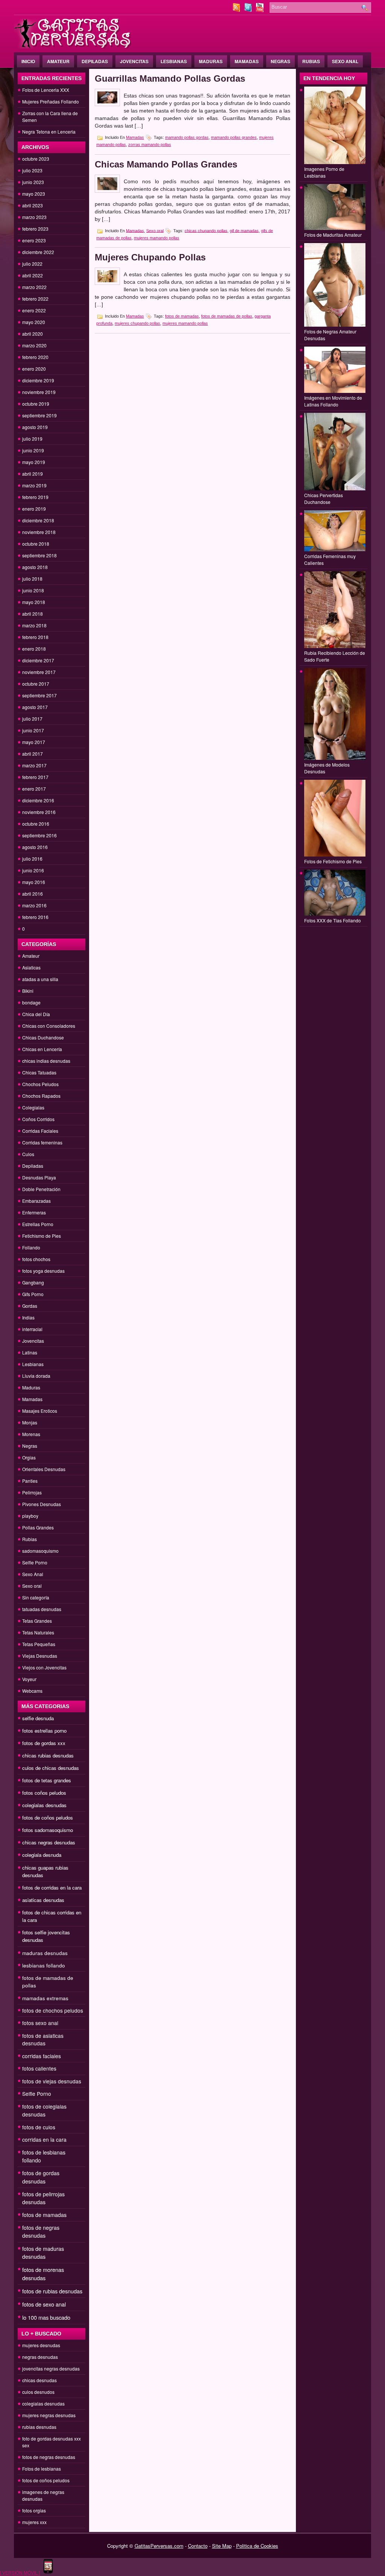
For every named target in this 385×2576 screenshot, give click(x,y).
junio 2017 (33, 730)
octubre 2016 (36, 824)
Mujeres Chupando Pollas (150, 257)
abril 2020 (33, 334)
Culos (28, 1154)
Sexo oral (32, 1586)
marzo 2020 (34, 345)
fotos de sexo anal (44, 2304)
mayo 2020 (34, 322)
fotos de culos (39, 2127)
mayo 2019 (34, 462)
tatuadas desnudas (42, 1609)
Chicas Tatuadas (39, 1072)
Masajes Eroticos (40, 1411)
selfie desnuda (38, 1718)
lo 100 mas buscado (46, 2317)
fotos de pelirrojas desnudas (43, 2198)
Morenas (31, 1434)
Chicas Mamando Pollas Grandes (166, 164)
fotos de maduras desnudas (43, 2253)
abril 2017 (33, 754)
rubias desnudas (39, 2427)
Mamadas (247, 61)
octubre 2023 (36, 159)
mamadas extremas (45, 1998)
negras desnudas (40, 2357)
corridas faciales (42, 2056)
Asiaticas (31, 967)
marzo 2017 (34, 765)
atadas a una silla (40, 979)
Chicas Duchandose (43, 1037)
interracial (32, 1329)
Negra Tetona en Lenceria (49, 132)
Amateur (58, 61)
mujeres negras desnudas (49, 2415)
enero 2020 (34, 369)
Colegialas (33, 1107)
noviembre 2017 (39, 672)
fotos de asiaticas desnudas (43, 2039)
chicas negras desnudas (49, 1842)
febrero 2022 (35, 299)
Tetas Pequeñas (39, 1644)
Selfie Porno (35, 1562)
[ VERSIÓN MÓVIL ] (20, 2572)
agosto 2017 (35, 707)
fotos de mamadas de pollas (227, 316)
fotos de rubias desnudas (52, 2291)
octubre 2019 (36, 404)
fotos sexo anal (40, 2023)
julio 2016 (32, 859)
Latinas (30, 1352)
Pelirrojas (32, 1492)
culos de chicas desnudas (51, 1768)
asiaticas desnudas (43, 1900)
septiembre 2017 (39, 695)
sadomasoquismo (40, 1551)
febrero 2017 (35, 777)
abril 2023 (33, 205)
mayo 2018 (34, 602)
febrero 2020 (35, 357)
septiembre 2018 (39, 555)
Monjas (30, 1422)
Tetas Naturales (38, 1632)
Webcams (32, 1691)
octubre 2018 (36, 544)
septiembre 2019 (39, 415)
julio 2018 (32, 579)
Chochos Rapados (41, 1096)
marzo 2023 (34, 217)
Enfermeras (34, 1212)
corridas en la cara (44, 2139)
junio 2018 (33, 590)
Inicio (28, 61)
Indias (28, 1317)
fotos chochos (36, 1259)
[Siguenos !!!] (249, 10)
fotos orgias (34, 2510)
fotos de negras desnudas (41, 2231)
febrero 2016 (35, 917)
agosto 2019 (35, 427)
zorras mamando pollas (150, 145)
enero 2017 (34, 789)
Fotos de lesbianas (42, 2469)
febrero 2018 (35, 637)
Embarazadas (36, 1201)
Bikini (28, 991)
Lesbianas (174, 61)
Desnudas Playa (39, 1177)
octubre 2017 (36, 684)
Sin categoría (36, 1597)
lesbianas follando (44, 1965)
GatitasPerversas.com (159, 2546)
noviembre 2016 (39, 812)
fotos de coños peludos (48, 1818)
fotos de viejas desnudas (52, 2081)
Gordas (30, 1306)
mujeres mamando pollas (157, 238)
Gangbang (33, 1282)
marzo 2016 (34, 905)
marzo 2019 (34, 485)
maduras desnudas (45, 1953)
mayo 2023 (34, 194)
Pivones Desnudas (42, 1504)
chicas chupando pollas (206, 230)
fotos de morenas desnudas (43, 2274)
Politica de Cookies (257, 2546)
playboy (30, 1516)
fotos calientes (39, 2068)
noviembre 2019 (39, 392)
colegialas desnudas (44, 1805)
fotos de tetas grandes (47, 1780)
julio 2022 (32, 264)
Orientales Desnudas (44, 1469)
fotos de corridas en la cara (52, 1887)
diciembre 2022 (38, 252)
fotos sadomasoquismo (48, 1830)
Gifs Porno (33, 1294)
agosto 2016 (35, 847)
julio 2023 (32, 170)
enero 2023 (34, 240)
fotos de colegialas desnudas (44, 2110)
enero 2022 (34, 310)
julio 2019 (32, 439)
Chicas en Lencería (42, 1049)
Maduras (211, 61)
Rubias (311, 61)
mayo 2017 (34, 742)
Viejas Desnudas (40, 1656)
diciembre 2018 (38, 520)
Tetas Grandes (37, 1621)
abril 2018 (33, 614)
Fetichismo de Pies (42, 1236)
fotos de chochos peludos (53, 2010)
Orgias (29, 1457)
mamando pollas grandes (234, 137)
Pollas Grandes (38, 1527)
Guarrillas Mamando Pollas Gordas (170, 78)
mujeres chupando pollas (137, 323)
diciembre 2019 (38, 380)
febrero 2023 (35, 229)
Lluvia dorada (36, 1376)
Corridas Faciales (40, 1131)
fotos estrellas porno (44, 1731)
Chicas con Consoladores (49, 1026)
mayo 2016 (34, 882)
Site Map (222, 2546)
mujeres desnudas (41, 2345)
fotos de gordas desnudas (41, 2177)
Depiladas (95, 61)
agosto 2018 (35, 567)
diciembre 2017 (38, 660)
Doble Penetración (41, 1189)
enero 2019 (34, 509)
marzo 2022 (34, 287)
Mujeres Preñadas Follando (51, 101)
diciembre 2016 (38, 800)
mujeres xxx (34, 2522)
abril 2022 (33, 275)
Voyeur (29, 1679)
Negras (280, 61)
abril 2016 (33, 894)
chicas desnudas (39, 2380)
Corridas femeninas (42, 1142)
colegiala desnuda (42, 1855)
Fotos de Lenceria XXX (46, 90)
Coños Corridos (38, 1119)
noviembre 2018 (39, 532)
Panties (30, 1481)
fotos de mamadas (44, 2215)
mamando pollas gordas (187, 137)
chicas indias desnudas (46, 1061)
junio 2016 (33, 870)
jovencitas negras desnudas (51, 2368)
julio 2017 (32, 719)
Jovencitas (134, 61)
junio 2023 (33, 182)
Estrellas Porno (38, 1224)
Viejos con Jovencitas (44, 1667)
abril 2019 (33, 474)
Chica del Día (36, 1014)
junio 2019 (33, 450)
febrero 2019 (35, 497)
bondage (31, 1002)
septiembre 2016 (39, 835)
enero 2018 (34, 649)
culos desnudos (38, 2392)
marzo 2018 (34, 625)
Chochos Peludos (40, 1084)
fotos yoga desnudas (43, 1271)
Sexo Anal (345, 61)
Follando (31, 1247)
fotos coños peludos (44, 1793)
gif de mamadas (244, 230)
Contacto (198, 2546)
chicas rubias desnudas (48, 1755)
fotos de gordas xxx (44, 1743)
